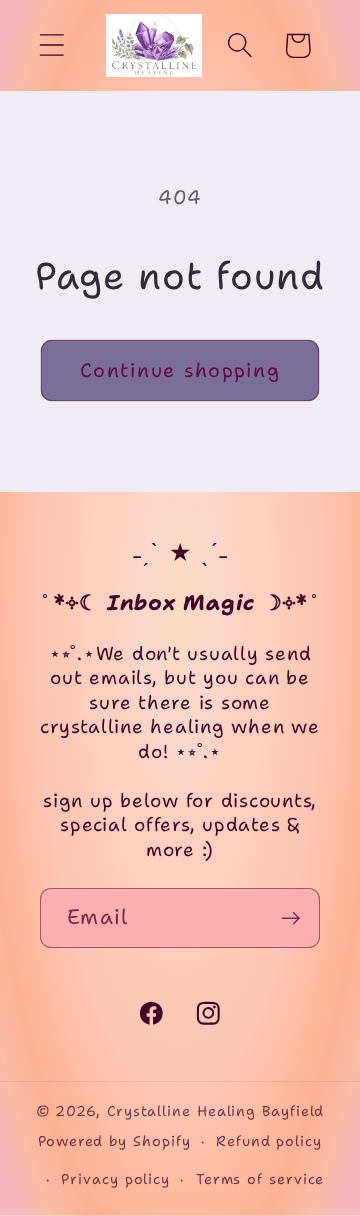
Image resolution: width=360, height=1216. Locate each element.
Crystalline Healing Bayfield (215, 1111)
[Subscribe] (290, 918)
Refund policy (269, 1141)
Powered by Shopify (114, 1141)
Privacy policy (115, 1179)
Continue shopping (180, 370)
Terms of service (260, 1179)
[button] (51, 45)
